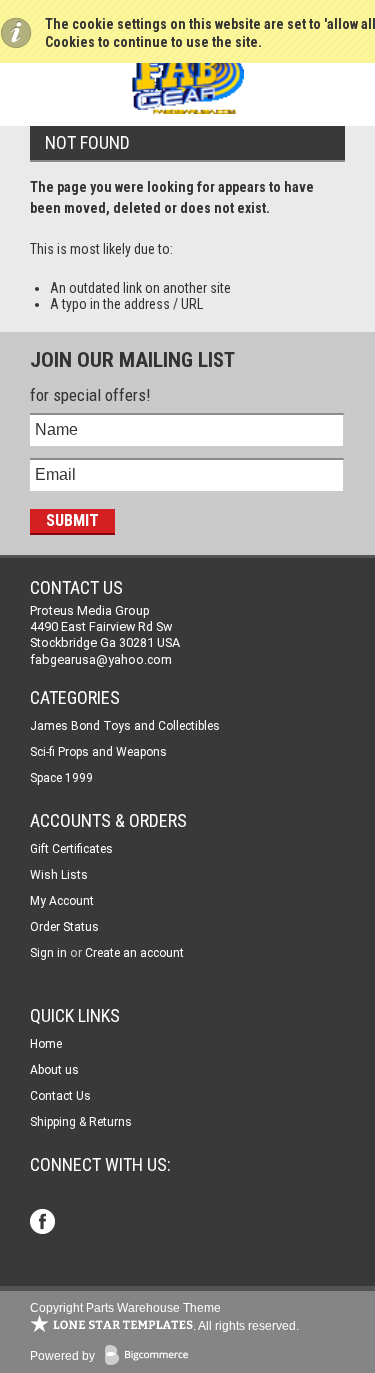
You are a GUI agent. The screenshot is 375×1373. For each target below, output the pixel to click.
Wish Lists (59, 875)
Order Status (64, 927)
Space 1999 (61, 778)
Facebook (44, 1223)
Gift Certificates (71, 849)
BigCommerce (151, 1356)
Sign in (48, 953)
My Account (62, 901)
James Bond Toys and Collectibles (125, 726)
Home (46, 1044)
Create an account (134, 953)
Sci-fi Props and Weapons (98, 752)
